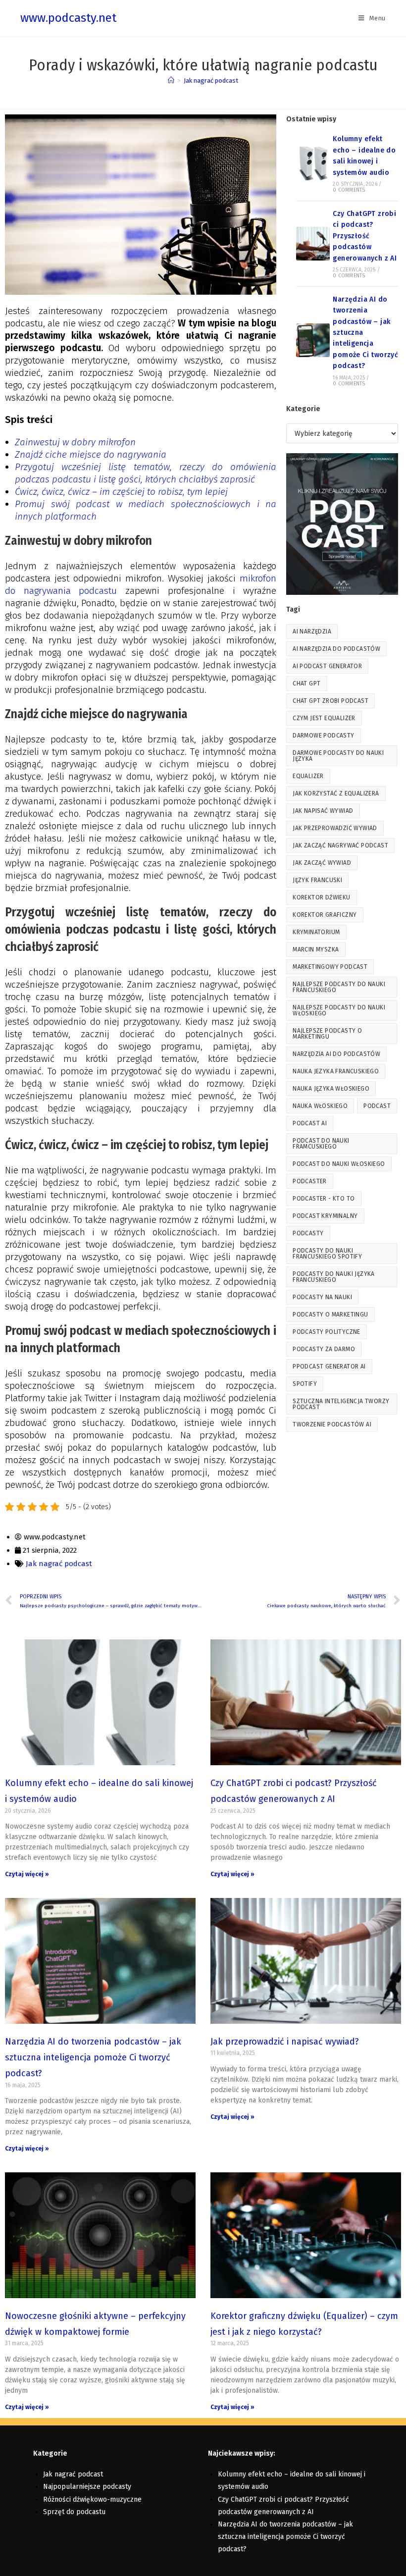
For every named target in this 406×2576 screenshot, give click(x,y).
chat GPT (306, 683)
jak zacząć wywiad (322, 863)
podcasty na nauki (322, 1297)
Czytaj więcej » (27, 1874)
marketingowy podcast (330, 967)
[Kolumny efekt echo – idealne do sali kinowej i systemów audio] (313, 163)
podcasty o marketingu (330, 1314)
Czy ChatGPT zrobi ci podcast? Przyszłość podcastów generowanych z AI (365, 236)
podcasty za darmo (324, 1349)
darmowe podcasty (323, 736)
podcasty (308, 1233)
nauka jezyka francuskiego (336, 1071)
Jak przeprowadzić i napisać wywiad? (285, 2042)
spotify (305, 1384)
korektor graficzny (325, 915)
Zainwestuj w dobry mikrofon (75, 442)
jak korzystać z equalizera (336, 793)
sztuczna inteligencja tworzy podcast (341, 1404)
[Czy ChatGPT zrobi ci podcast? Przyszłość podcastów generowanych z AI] (313, 244)
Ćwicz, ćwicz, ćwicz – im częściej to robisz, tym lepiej (123, 492)
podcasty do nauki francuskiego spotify (327, 1254)
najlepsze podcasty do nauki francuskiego (339, 987)
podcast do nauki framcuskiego (321, 1144)
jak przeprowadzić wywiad (335, 828)
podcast (377, 1106)
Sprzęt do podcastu (74, 2512)
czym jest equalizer (324, 718)
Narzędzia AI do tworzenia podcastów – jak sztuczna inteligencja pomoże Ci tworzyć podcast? (93, 2058)
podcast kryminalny (325, 1216)
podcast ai (310, 1123)
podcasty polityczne (327, 1332)
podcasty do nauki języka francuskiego (334, 1277)
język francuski (317, 880)
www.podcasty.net (68, 18)
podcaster (310, 1181)
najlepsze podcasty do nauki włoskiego (339, 1010)
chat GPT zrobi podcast (330, 701)
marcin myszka (316, 949)
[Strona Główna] (171, 80)
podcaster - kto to (324, 1199)
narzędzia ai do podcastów (336, 1054)
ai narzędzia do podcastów (336, 649)
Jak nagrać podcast (211, 80)
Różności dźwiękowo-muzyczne (92, 2499)
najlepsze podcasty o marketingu (327, 1034)
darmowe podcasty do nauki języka (338, 756)
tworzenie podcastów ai (332, 1424)
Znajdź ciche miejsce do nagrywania (91, 454)
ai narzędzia (312, 631)
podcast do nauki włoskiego (339, 1164)
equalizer (308, 776)
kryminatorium (316, 932)
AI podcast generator (327, 666)
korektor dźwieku (321, 897)
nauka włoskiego (320, 1106)
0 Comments (349, 190)
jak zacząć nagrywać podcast (340, 845)
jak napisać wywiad (323, 811)
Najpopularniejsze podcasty (87, 2487)
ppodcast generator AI (329, 1367)
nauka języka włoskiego (331, 1089)
